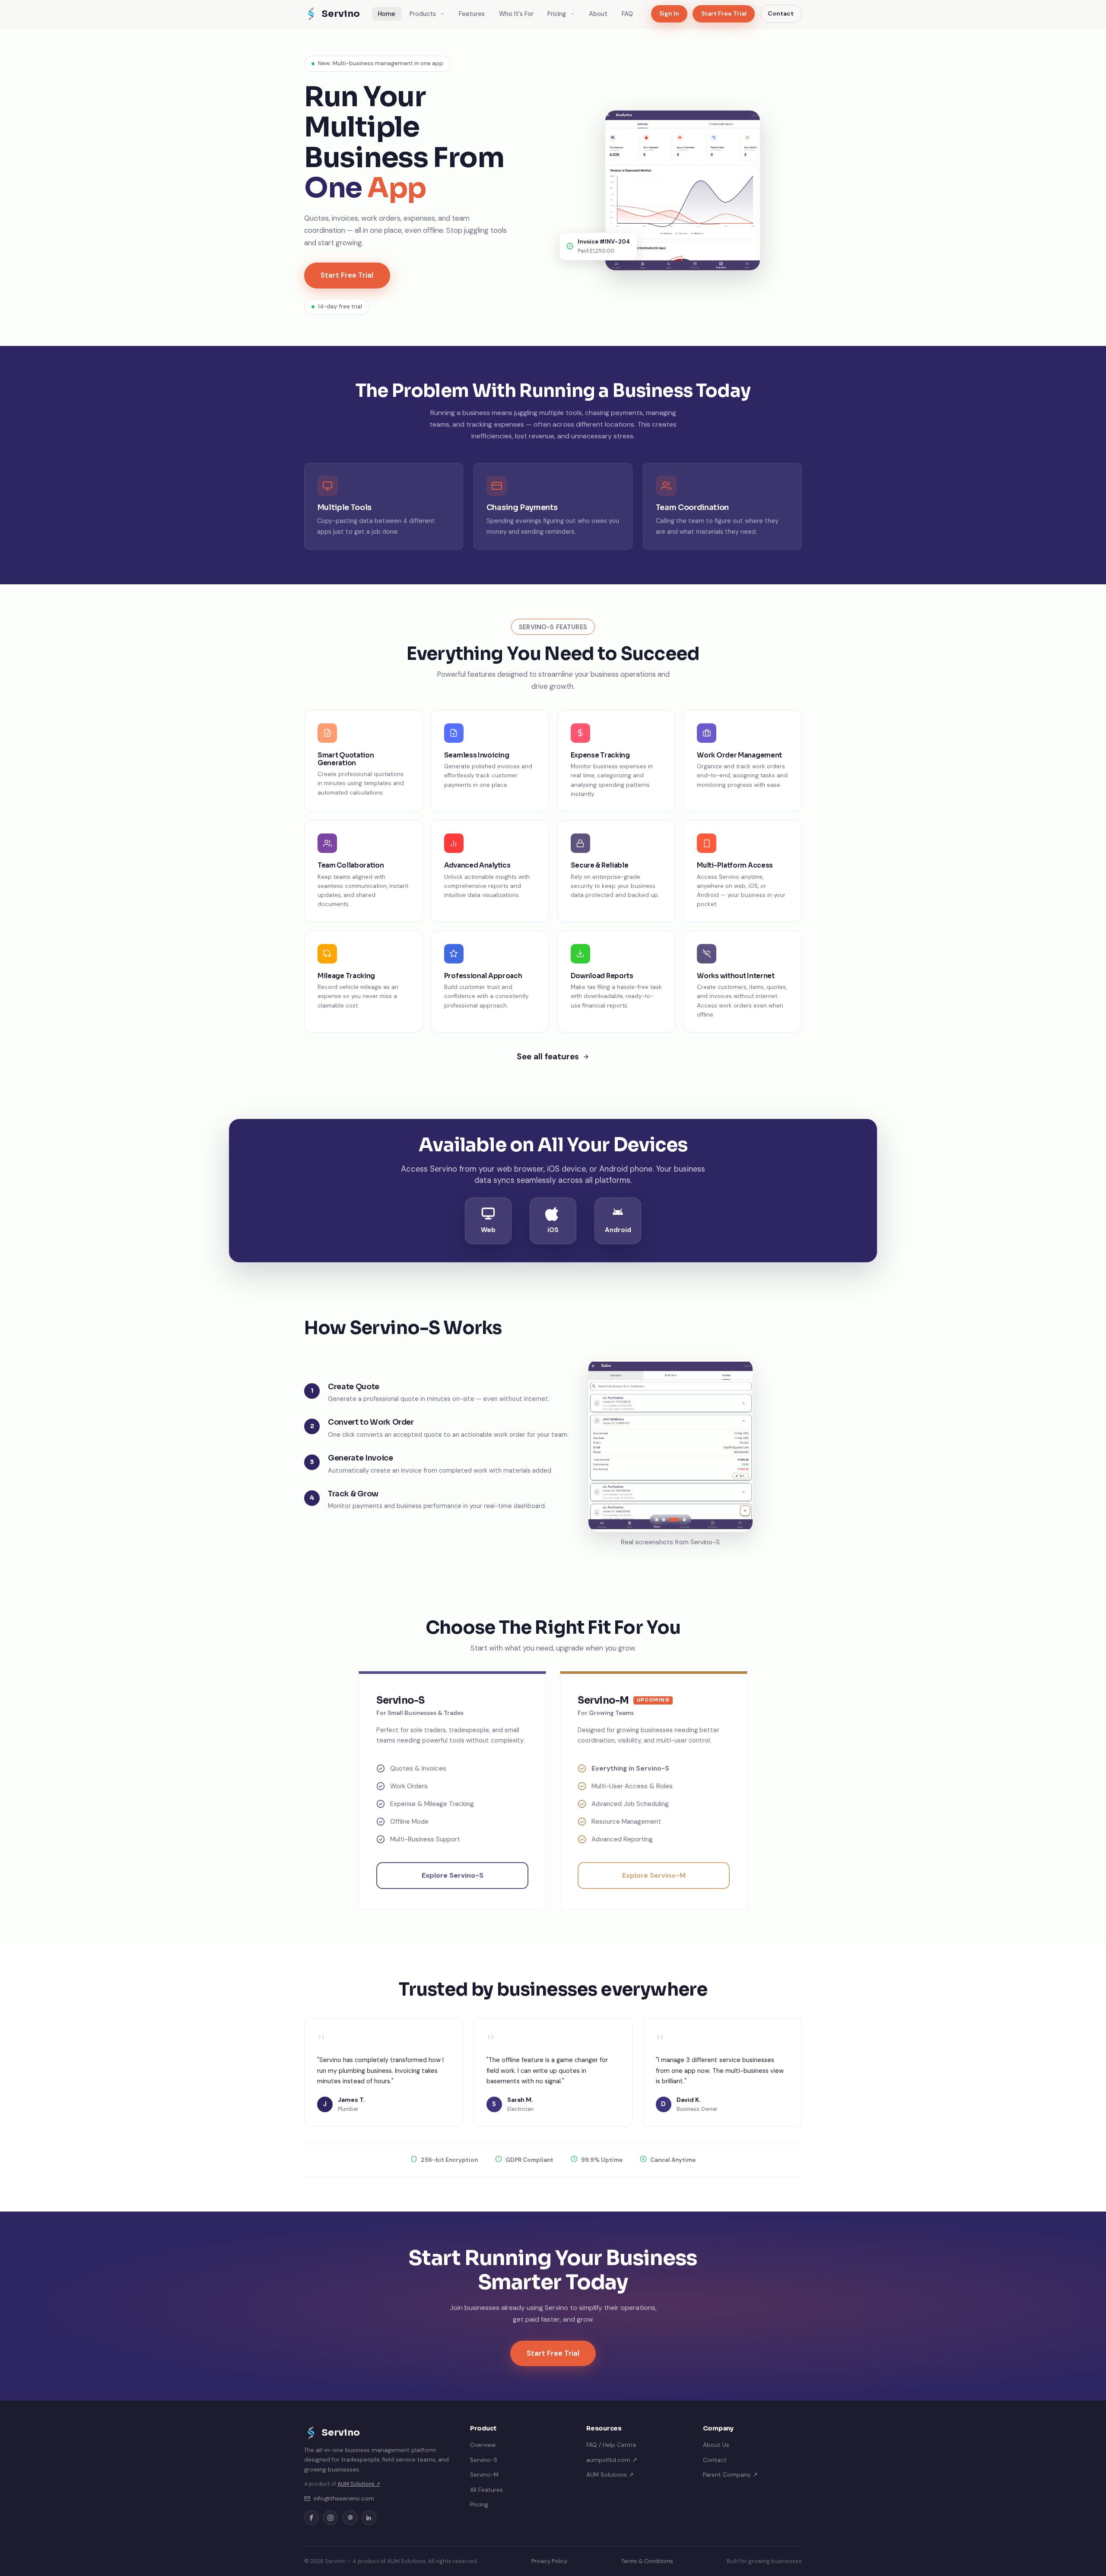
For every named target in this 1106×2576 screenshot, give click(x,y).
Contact (781, 13)
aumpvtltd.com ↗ (612, 2460)
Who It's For (516, 14)
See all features (548, 1057)
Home (387, 14)
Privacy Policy (549, 2561)
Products (424, 14)
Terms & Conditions (647, 2561)
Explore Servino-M (654, 1875)
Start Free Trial (724, 13)
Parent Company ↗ (730, 2475)
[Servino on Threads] (350, 2518)
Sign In (669, 13)
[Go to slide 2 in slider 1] (664, 1520)
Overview (483, 2445)
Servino (341, 14)
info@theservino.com (344, 2498)
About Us (716, 2445)
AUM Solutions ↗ (359, 2484)
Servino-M (484, 2475)
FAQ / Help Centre (611, 2445)
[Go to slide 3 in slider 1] (671, 1520)
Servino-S (484, 2460)
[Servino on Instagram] (331, 2518)
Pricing (558, 14)
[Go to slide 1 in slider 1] (657, 1520)
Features (472, 14)
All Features (486, 2490)
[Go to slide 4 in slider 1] (681, 1520)
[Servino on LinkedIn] (369, 2518)
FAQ (627, 14)
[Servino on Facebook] (311, 2518)
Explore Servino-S (453, 1875)
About (598, 14)
